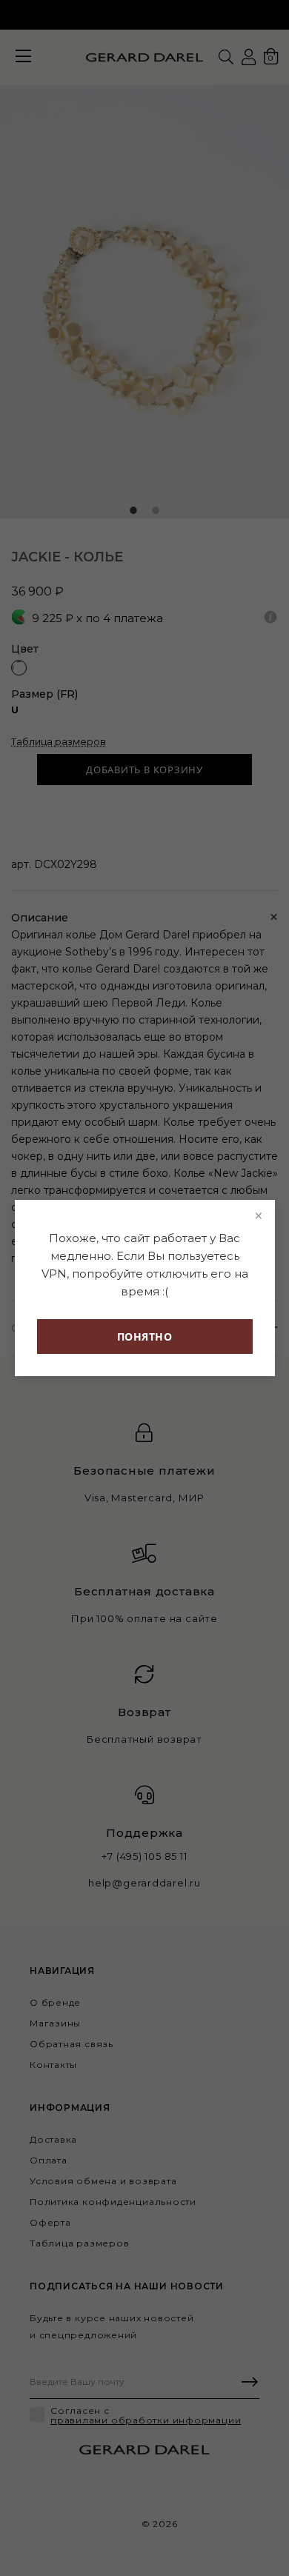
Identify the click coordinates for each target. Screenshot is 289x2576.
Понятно (145, 1337)
